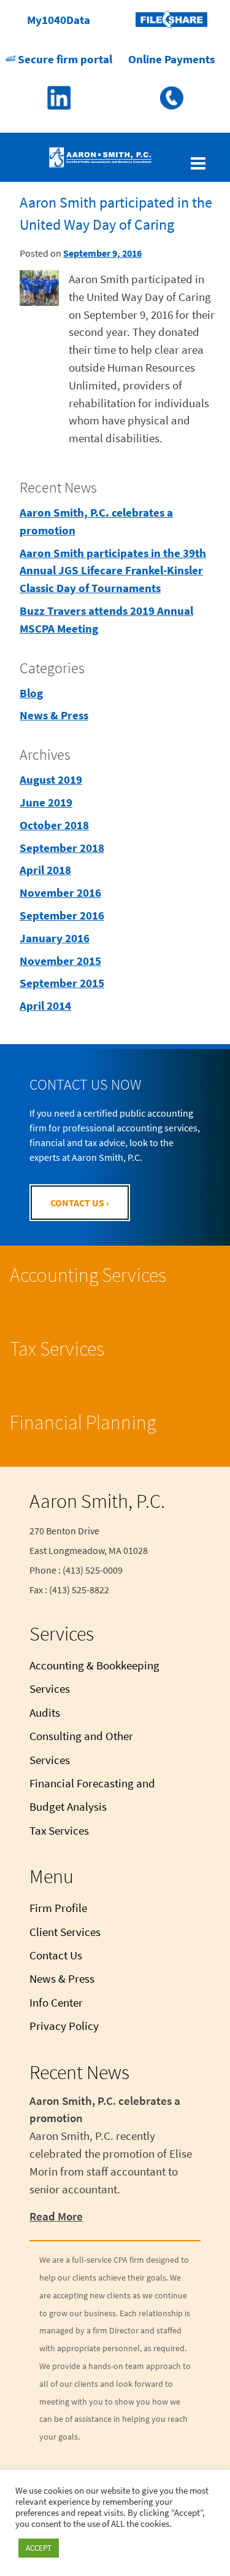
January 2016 (55, 938)
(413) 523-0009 (171, 98)
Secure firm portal (64, 59)
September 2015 (62, 983)
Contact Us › (80, 1203)
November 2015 (60, 961)
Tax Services (57, 1349)
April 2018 (45, 870)
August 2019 (51, 779)
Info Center (56, 2002)
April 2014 (45, 1005)
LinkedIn (59, 98)
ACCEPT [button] (39, 2548)
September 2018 (62, 848)
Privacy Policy (64, 2026)
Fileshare (171, 20)
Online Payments (171, 59)
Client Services (65, 1932)
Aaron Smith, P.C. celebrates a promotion (96, 521)
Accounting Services (88, 1275)
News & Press (54, 715)
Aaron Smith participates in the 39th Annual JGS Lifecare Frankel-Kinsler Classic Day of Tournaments (113, 571)
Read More (56, 2216)
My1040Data (59, 20)
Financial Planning (83, 1423)
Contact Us (56, 1955)
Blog (31, 693)
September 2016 (62, 915)
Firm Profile (58, 1908)
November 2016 (60, 892)
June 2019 (46, 802)
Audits (45, 1712)
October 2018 (54, 825)
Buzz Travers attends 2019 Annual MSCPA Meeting (106, 619)
